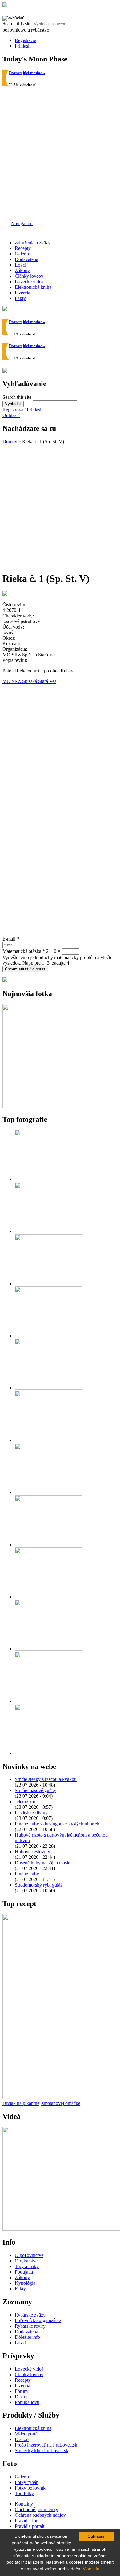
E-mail (11, 939)
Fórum (21, 2391)
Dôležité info (27, 2337)
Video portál (27, 2434)
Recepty (23, 248)
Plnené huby (27, 1874)
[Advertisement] (60, 154)
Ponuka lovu (27, 2402)
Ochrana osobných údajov (40, 2515)
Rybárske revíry (30, 2326)
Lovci (20, 265)
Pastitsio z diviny (31, 1813)
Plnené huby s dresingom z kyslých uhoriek (57, 1824)
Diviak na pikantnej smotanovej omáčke (41, 2103)
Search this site (18, 24)
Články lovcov (29, 276)
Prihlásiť (23, 46)
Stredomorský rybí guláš (38, 1885)
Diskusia (23, 2397)
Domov (10, 442)
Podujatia (24, 2272)
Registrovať (14, 410)
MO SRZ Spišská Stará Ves (29, 681)
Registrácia (26, 40)
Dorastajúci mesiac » (27, 73)
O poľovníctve (29, 2255)
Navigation (22, 223)
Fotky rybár (26, 2482)
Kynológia (25, 2283)
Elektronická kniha (33, 287)
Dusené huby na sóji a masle (42, 1863)
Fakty (20, 298)
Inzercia (22, 293)
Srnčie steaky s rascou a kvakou (46, 1779)
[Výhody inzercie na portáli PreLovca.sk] (5, 981)
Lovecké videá (29, 282)
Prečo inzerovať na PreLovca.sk (46, 2445)
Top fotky (24, 2493)
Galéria (22, 254)
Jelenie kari (26, 1802)
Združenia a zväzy (33, 243)
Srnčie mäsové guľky (36, 1790)
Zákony (22, 270)
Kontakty (24, 2504)
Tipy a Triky (27, 2266)
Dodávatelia (26, 259)
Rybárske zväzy (30, 2315)
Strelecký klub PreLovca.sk (42, 2450)
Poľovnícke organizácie (38, 2320)
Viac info (91, 2569)
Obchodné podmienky (36, 2509)
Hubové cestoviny (32, 1852)
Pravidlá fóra (27, 2521)
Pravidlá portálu (30, 2526)
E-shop (22, 2439)
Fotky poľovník (30, 2488)
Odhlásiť (11, 415)
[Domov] (5, 6)
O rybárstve (26, 2261)
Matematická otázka (24, 951)
